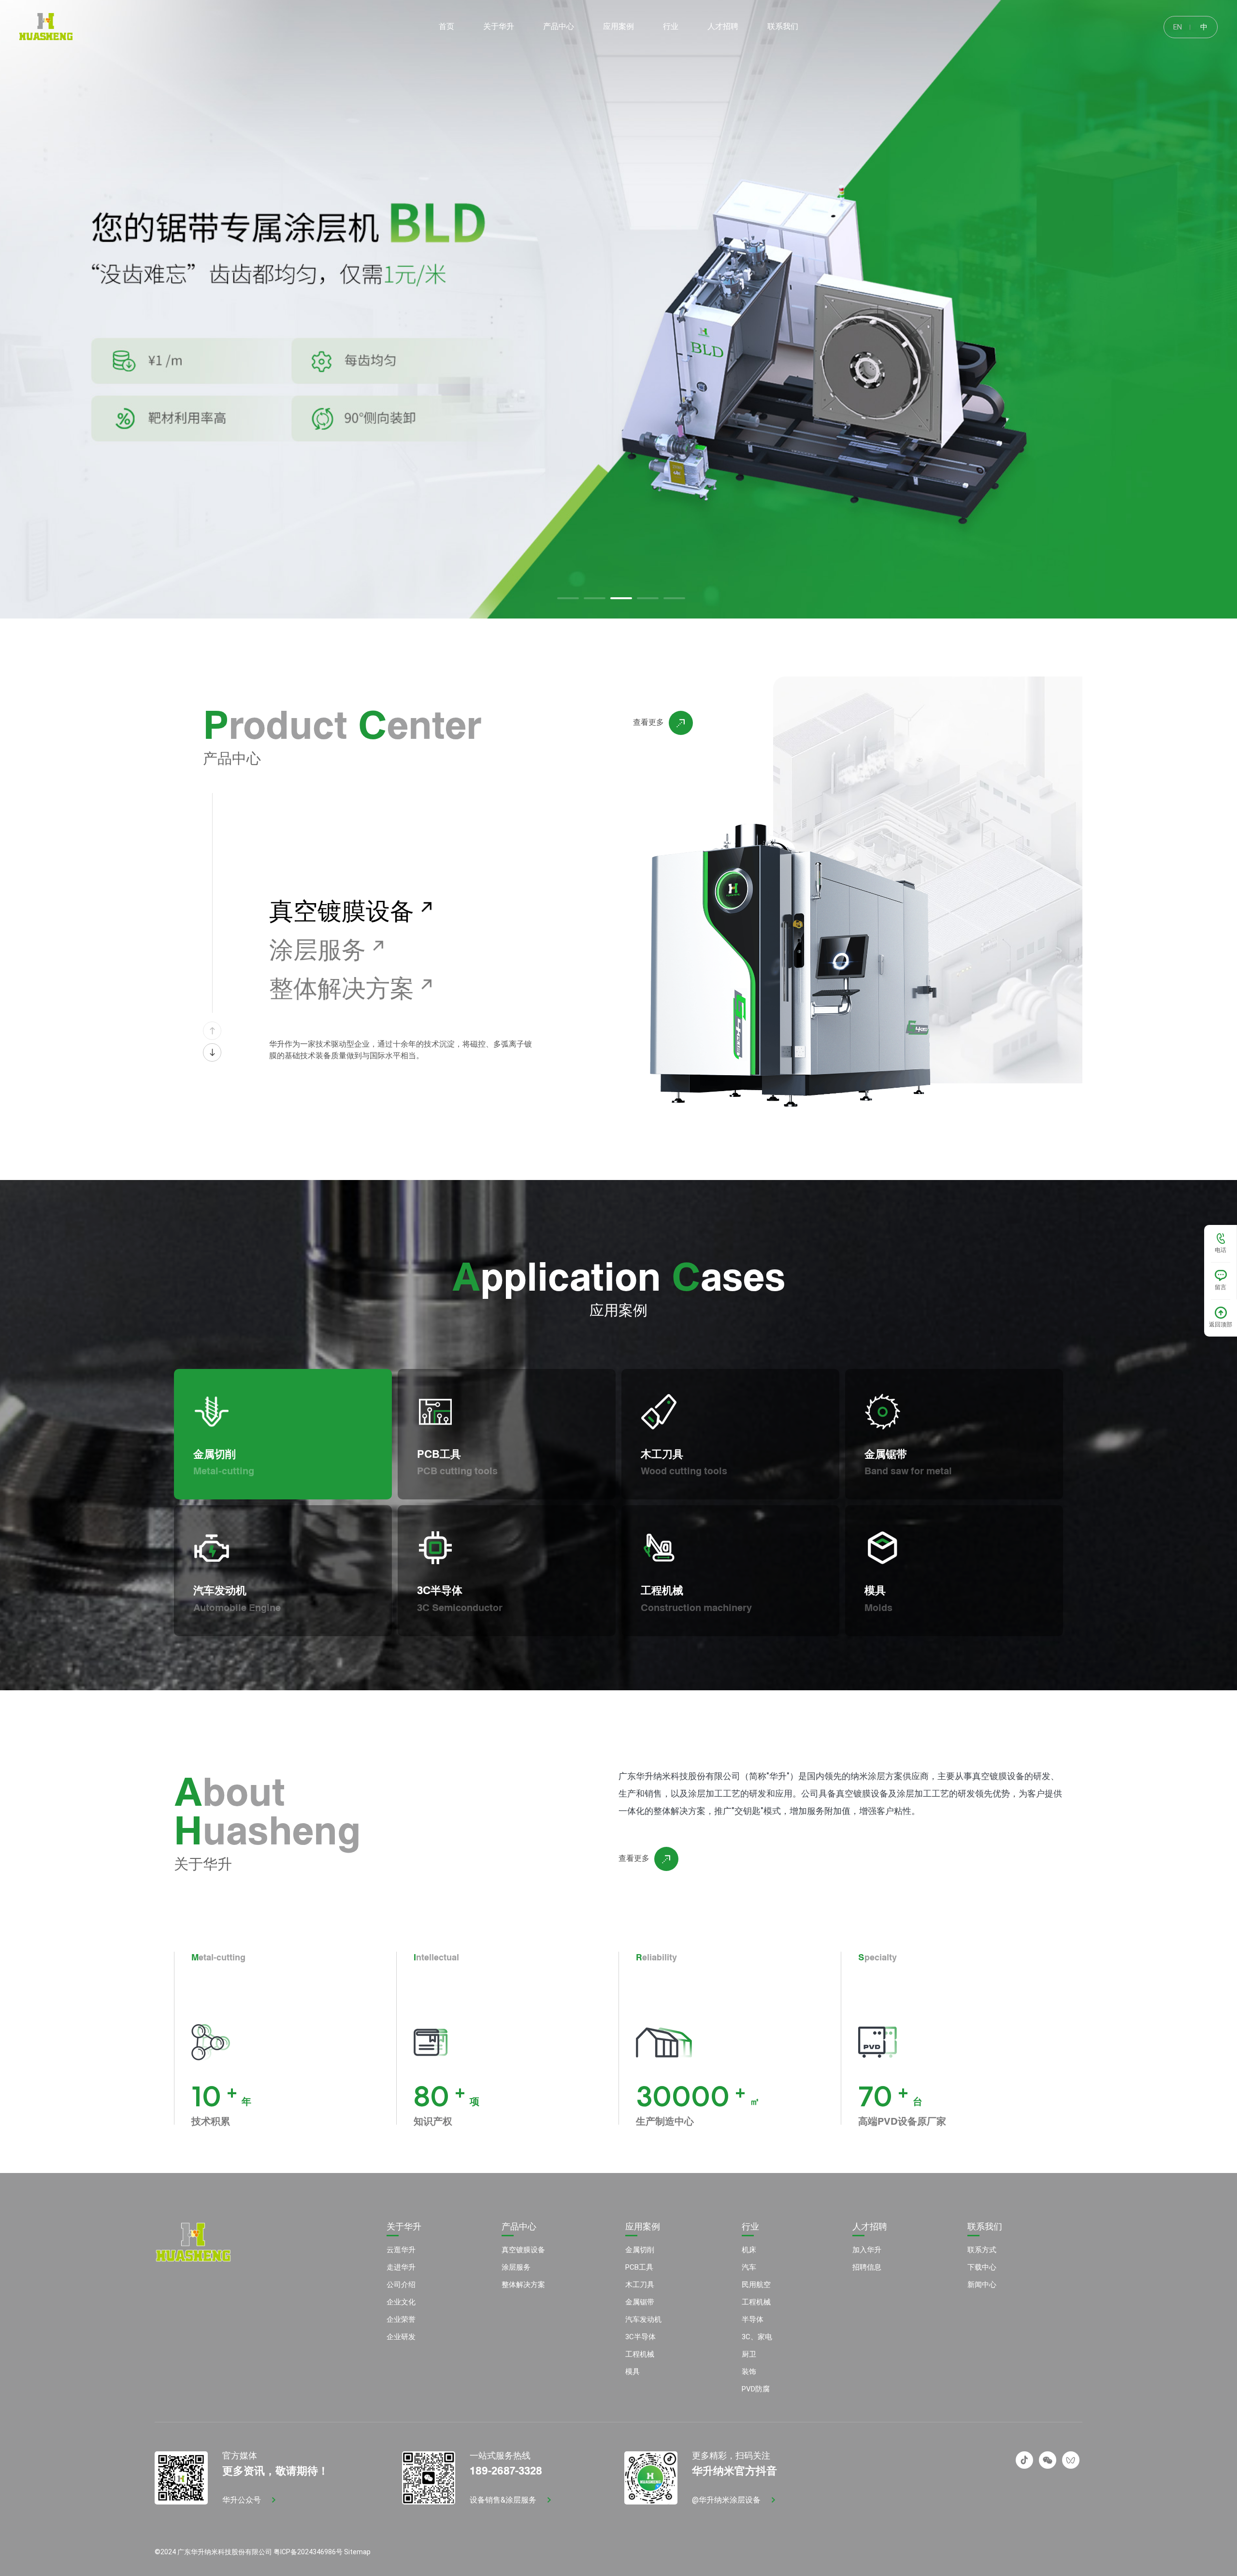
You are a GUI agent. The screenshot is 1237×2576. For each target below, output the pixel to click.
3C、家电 (757, 2337)
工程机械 (640, 2354)
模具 (633, 2372)
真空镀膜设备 (523, 2250)
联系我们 (985, 2227)
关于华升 (404, 2227)
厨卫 (749, 2354)
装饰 (749, 2372)
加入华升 (867, 2250)
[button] (568, 598)
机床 (749, 2250)
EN (1178, 27)
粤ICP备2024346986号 (308, 2552)
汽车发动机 (643, 2319)
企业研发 (401, 2337)
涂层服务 (516, 2267)
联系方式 (982, 2250)
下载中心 (982, 2267)
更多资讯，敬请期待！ (275, 2469)
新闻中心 (982, 2285)
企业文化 (401, 2302)
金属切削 (640, 2250)
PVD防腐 (756, 2389)
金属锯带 (640, 2302)
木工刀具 (640, 2285)
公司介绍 (401, 2285)
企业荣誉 (401, 2319)
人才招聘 (870, 2227)
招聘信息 (867, 2267)
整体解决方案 (523, 2285)
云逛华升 (401, 2250)
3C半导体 (640, 2337)
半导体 (753, 2319)
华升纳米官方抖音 (734, 2469)
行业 (750, 2227)
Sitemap (357, 2552)
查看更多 (648, 722)
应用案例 (643, 2227)
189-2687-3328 (506, 2469)
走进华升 (401, 2267)
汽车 (749, 2267)
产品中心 (519, 2227)
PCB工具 (639, 2267)
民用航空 (756, 2285)
